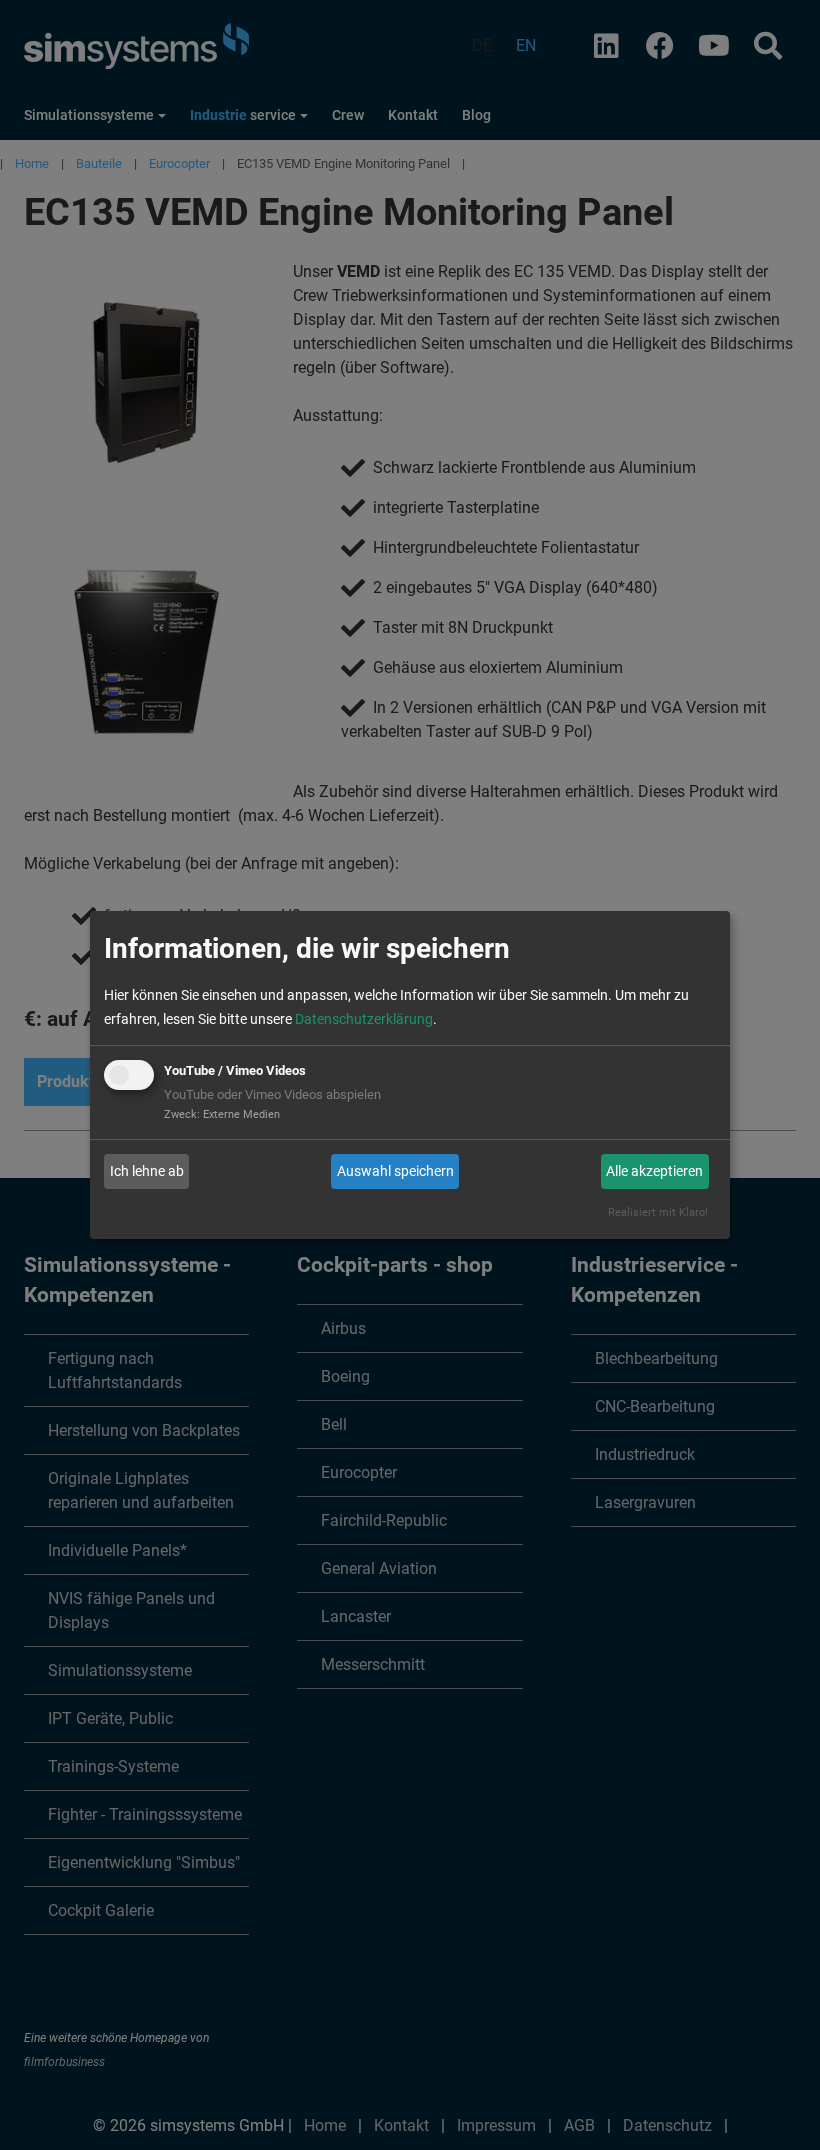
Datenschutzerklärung (364, 1019)
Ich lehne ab (147, 1171)
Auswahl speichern (395, 1171)
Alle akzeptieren (654, 1171)
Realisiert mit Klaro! (658, 1212)
